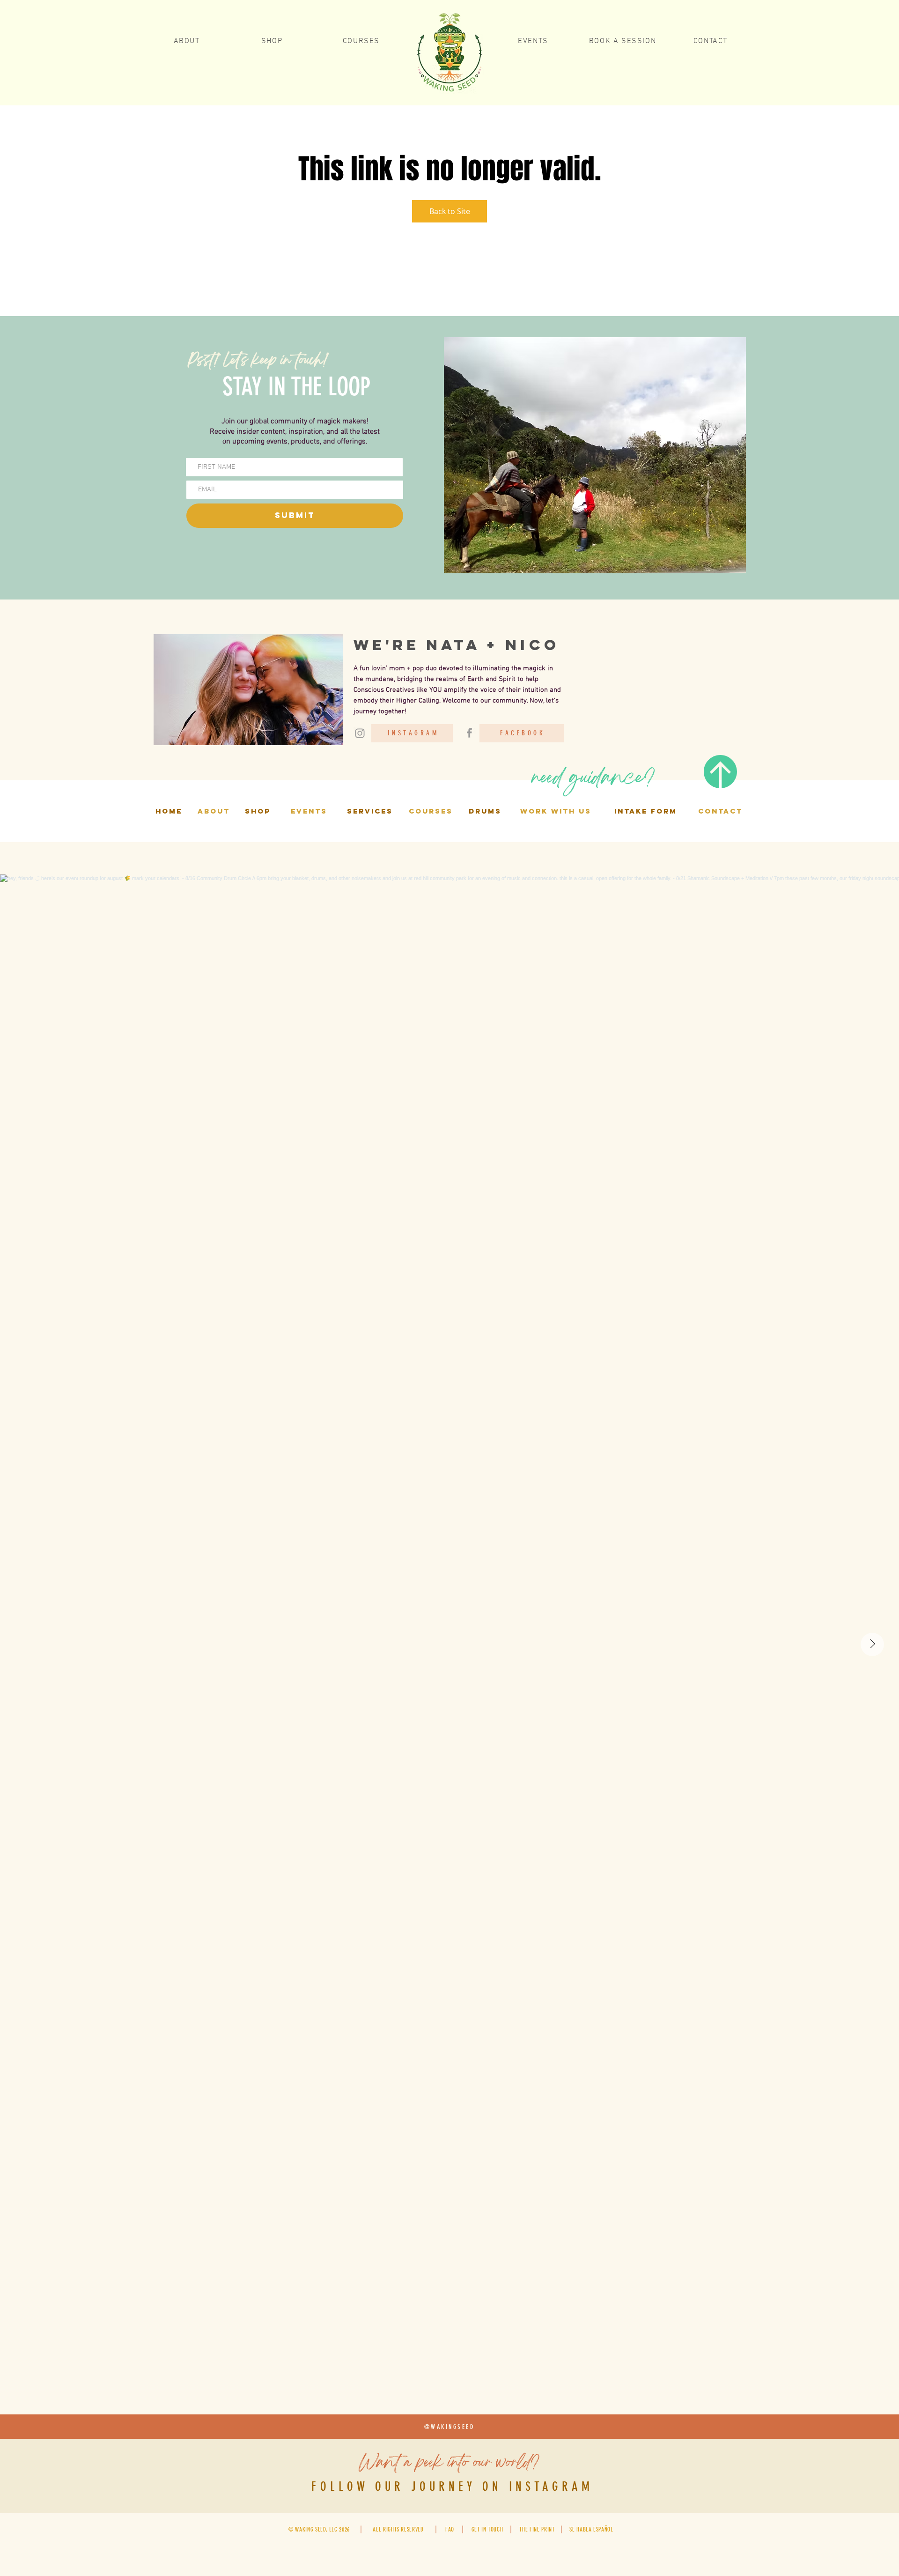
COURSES (431, 811)
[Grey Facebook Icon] (469, 733)
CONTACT (720, 811)
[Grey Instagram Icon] (360, 733)
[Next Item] (872, 1644)
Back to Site (450, 211)
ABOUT (214, 811)
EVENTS (309, 811)
